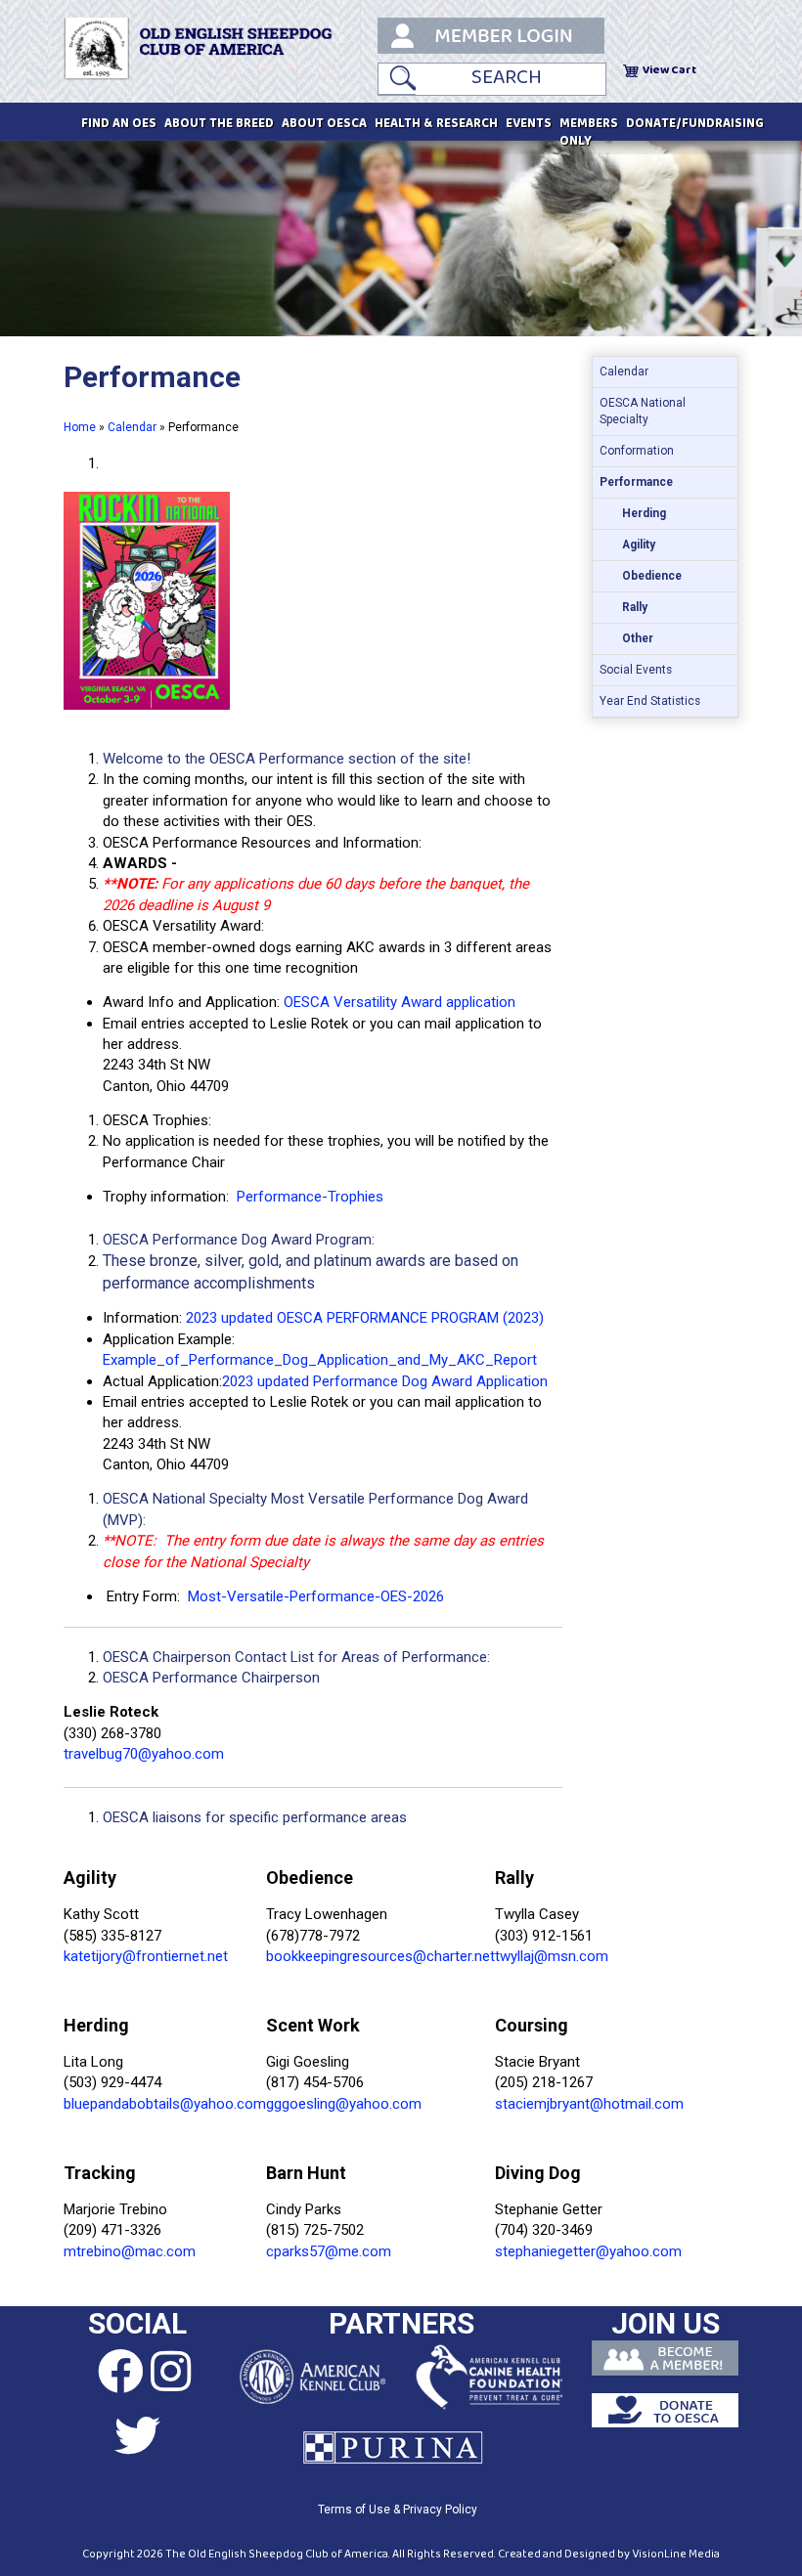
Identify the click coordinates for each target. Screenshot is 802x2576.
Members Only (589, 133)
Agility (639, 545)
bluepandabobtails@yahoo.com (165, 2104)
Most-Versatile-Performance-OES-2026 (316, 1596)
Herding (644, 513)
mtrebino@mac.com (130, 2251)
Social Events (636, 670)
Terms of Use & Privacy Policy (398, 2510)
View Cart (669, 70)
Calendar (132, 427)
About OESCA (324, 124)
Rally (635, 607)
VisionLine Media (676, 2554)
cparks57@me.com (329, 2251)
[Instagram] (171, 2373)
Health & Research (436, 124)
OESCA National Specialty (643, 411)
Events (529, 124)
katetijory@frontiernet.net (146, 1956)
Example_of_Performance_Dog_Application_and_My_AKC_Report (320, 1360)
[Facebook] (104, 2373)
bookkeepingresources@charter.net (380, 1956)
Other (638, 638)
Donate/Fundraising (695, 124)
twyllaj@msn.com (552, 1956)
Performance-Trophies (310, 1197)
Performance (636, 482)
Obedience (652, 576)
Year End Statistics (650, 701)
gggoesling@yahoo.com (344, 2104)
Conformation (637, 451)
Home (80, 427)
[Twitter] (137, 2437)
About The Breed (219, 124)
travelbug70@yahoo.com (144, 1754)
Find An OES (119, 124)
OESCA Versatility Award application (400, 1002)
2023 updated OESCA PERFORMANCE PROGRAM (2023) (365, 1318)
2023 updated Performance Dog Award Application (385, 1381)
